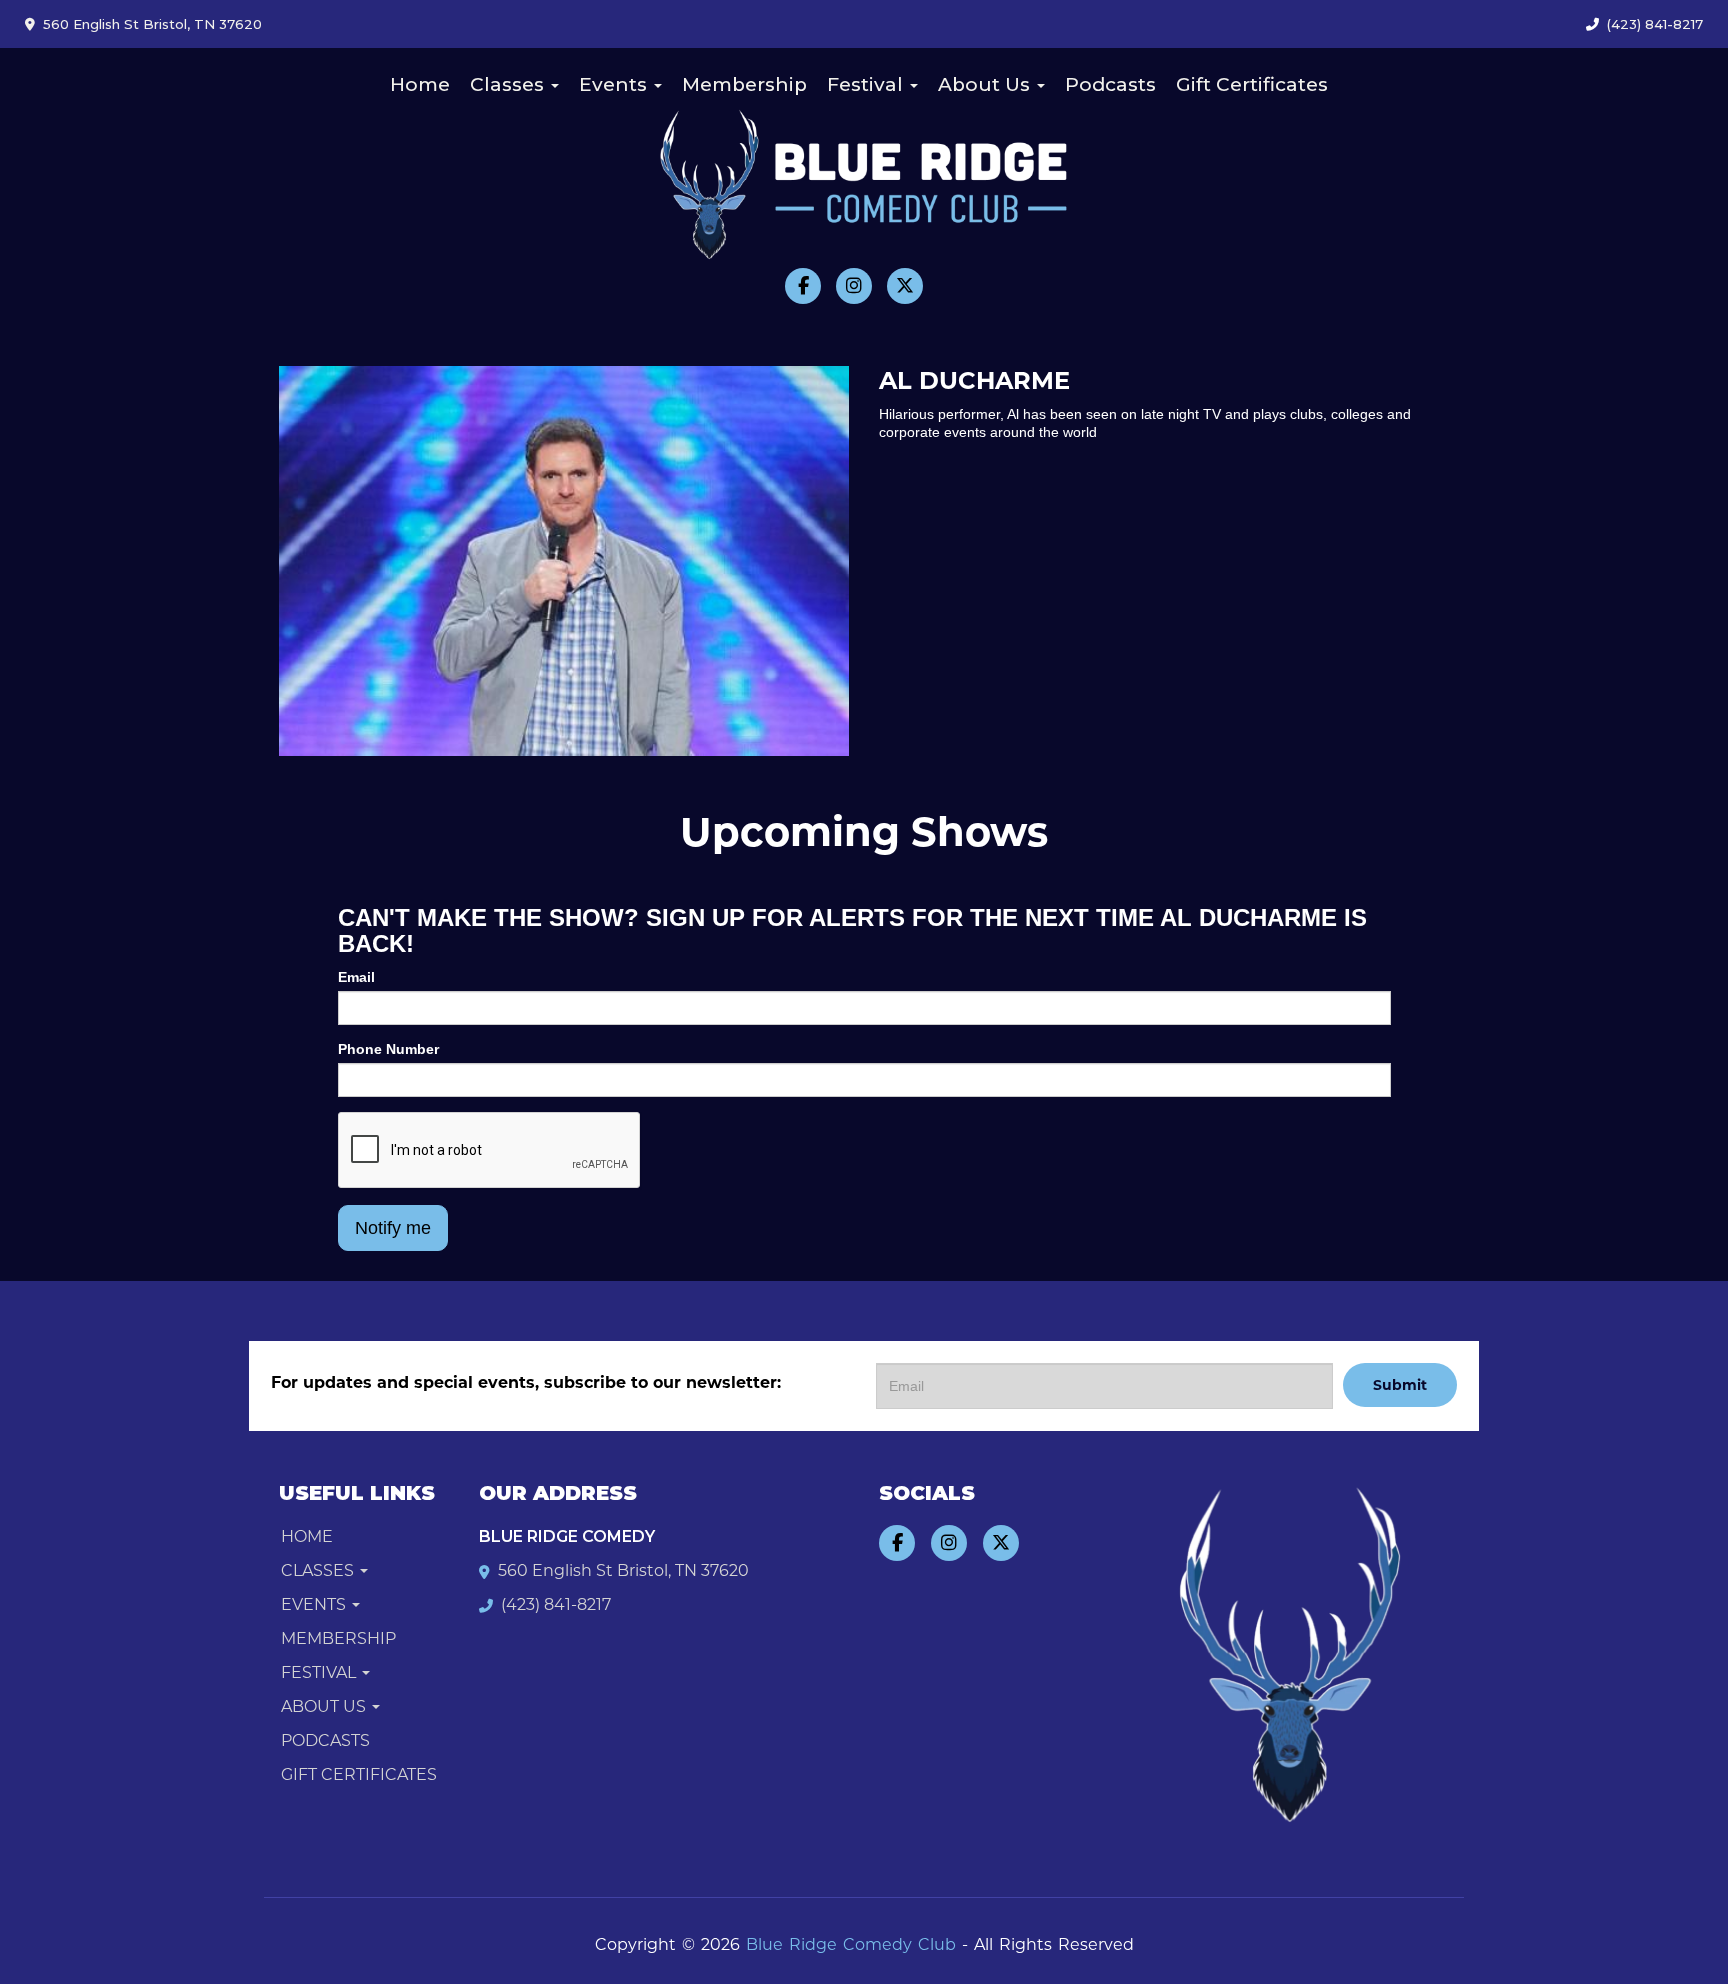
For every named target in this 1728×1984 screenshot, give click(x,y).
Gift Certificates (1252, 84)
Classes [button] (509, 84)
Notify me (393, 1228)
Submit (1400, 1385)
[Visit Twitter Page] (905, 286)
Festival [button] (867, 84)
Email (356, 977)
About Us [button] (986, 84)
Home (420, 84)
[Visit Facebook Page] (803, 286)
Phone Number (388, 1049)
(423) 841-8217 (1655, 24)
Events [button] (615, 84)
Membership (744, 84)
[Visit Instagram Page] (854, 286)
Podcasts (1110, 84)
